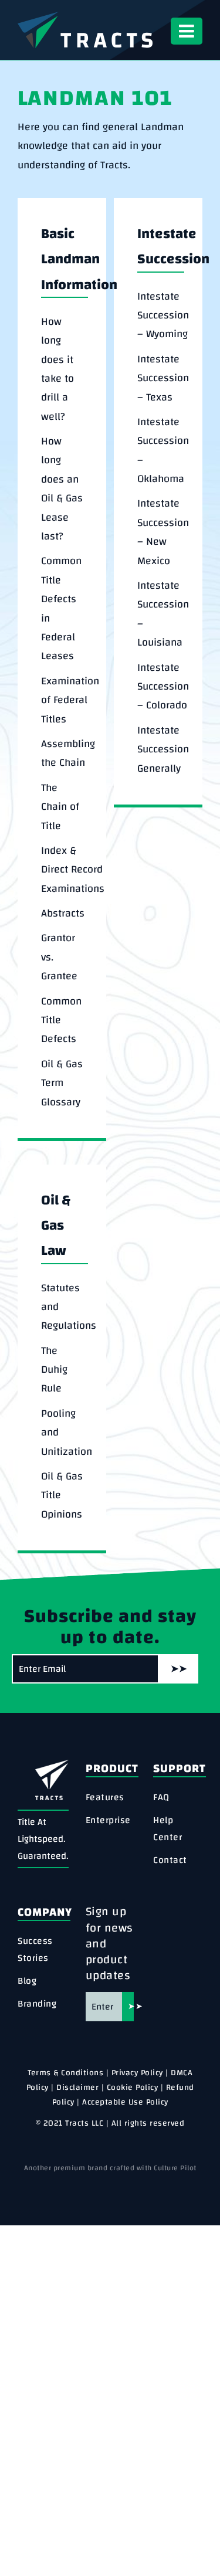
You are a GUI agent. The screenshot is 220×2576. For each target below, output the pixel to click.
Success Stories (35, 1950)
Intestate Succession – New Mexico (163, 532)
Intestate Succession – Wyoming (163, 316)
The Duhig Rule (54, 1370)
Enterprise (108, 1820)
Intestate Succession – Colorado (163, 687)
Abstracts (63, 914)
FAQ (161, 1798)
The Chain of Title (60, 807)
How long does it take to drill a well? (57, 369)
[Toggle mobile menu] (187, 31)
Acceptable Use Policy (125, 2102)
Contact (170, 1860)
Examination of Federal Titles (70, 700)
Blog (27, 1981)
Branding (37, 2004)
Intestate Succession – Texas (163, 379)
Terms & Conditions (65, 2073)
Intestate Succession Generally (163, 750)
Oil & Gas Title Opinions (62, 1496)
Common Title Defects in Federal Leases (61, 609)
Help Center (167, 1829)
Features (105, 1798)
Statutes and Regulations (69, 1307)
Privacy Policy (137, 2073)
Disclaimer (77, 2088)
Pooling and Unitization (67, 1433)
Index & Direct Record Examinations (73, 870)
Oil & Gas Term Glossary (62, 1083)
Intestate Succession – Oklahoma (163, 451)
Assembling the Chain (68, 754)
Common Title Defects (61, 1021)
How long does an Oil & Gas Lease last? (62, 489)
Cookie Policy (133, 2088)
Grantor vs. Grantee (59, 957)
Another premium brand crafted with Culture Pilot (110, 2168)
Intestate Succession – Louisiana (163, 614)
